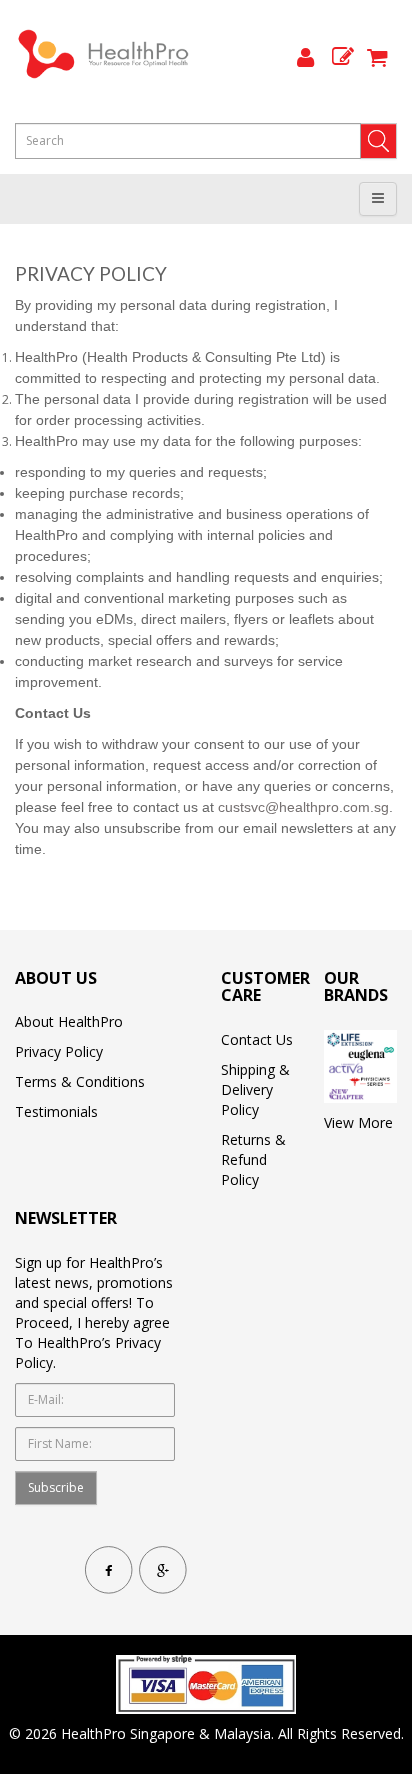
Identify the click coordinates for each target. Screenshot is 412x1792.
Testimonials (56, 1111)
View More (358, 1122)
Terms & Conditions (80, 1081)
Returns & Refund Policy (253, 1159)
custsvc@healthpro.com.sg (303, 807)
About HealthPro (69, 1021)
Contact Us (257, 1039)
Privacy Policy (59, 1051)
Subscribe (56, 1487)
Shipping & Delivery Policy (255, 1089)
